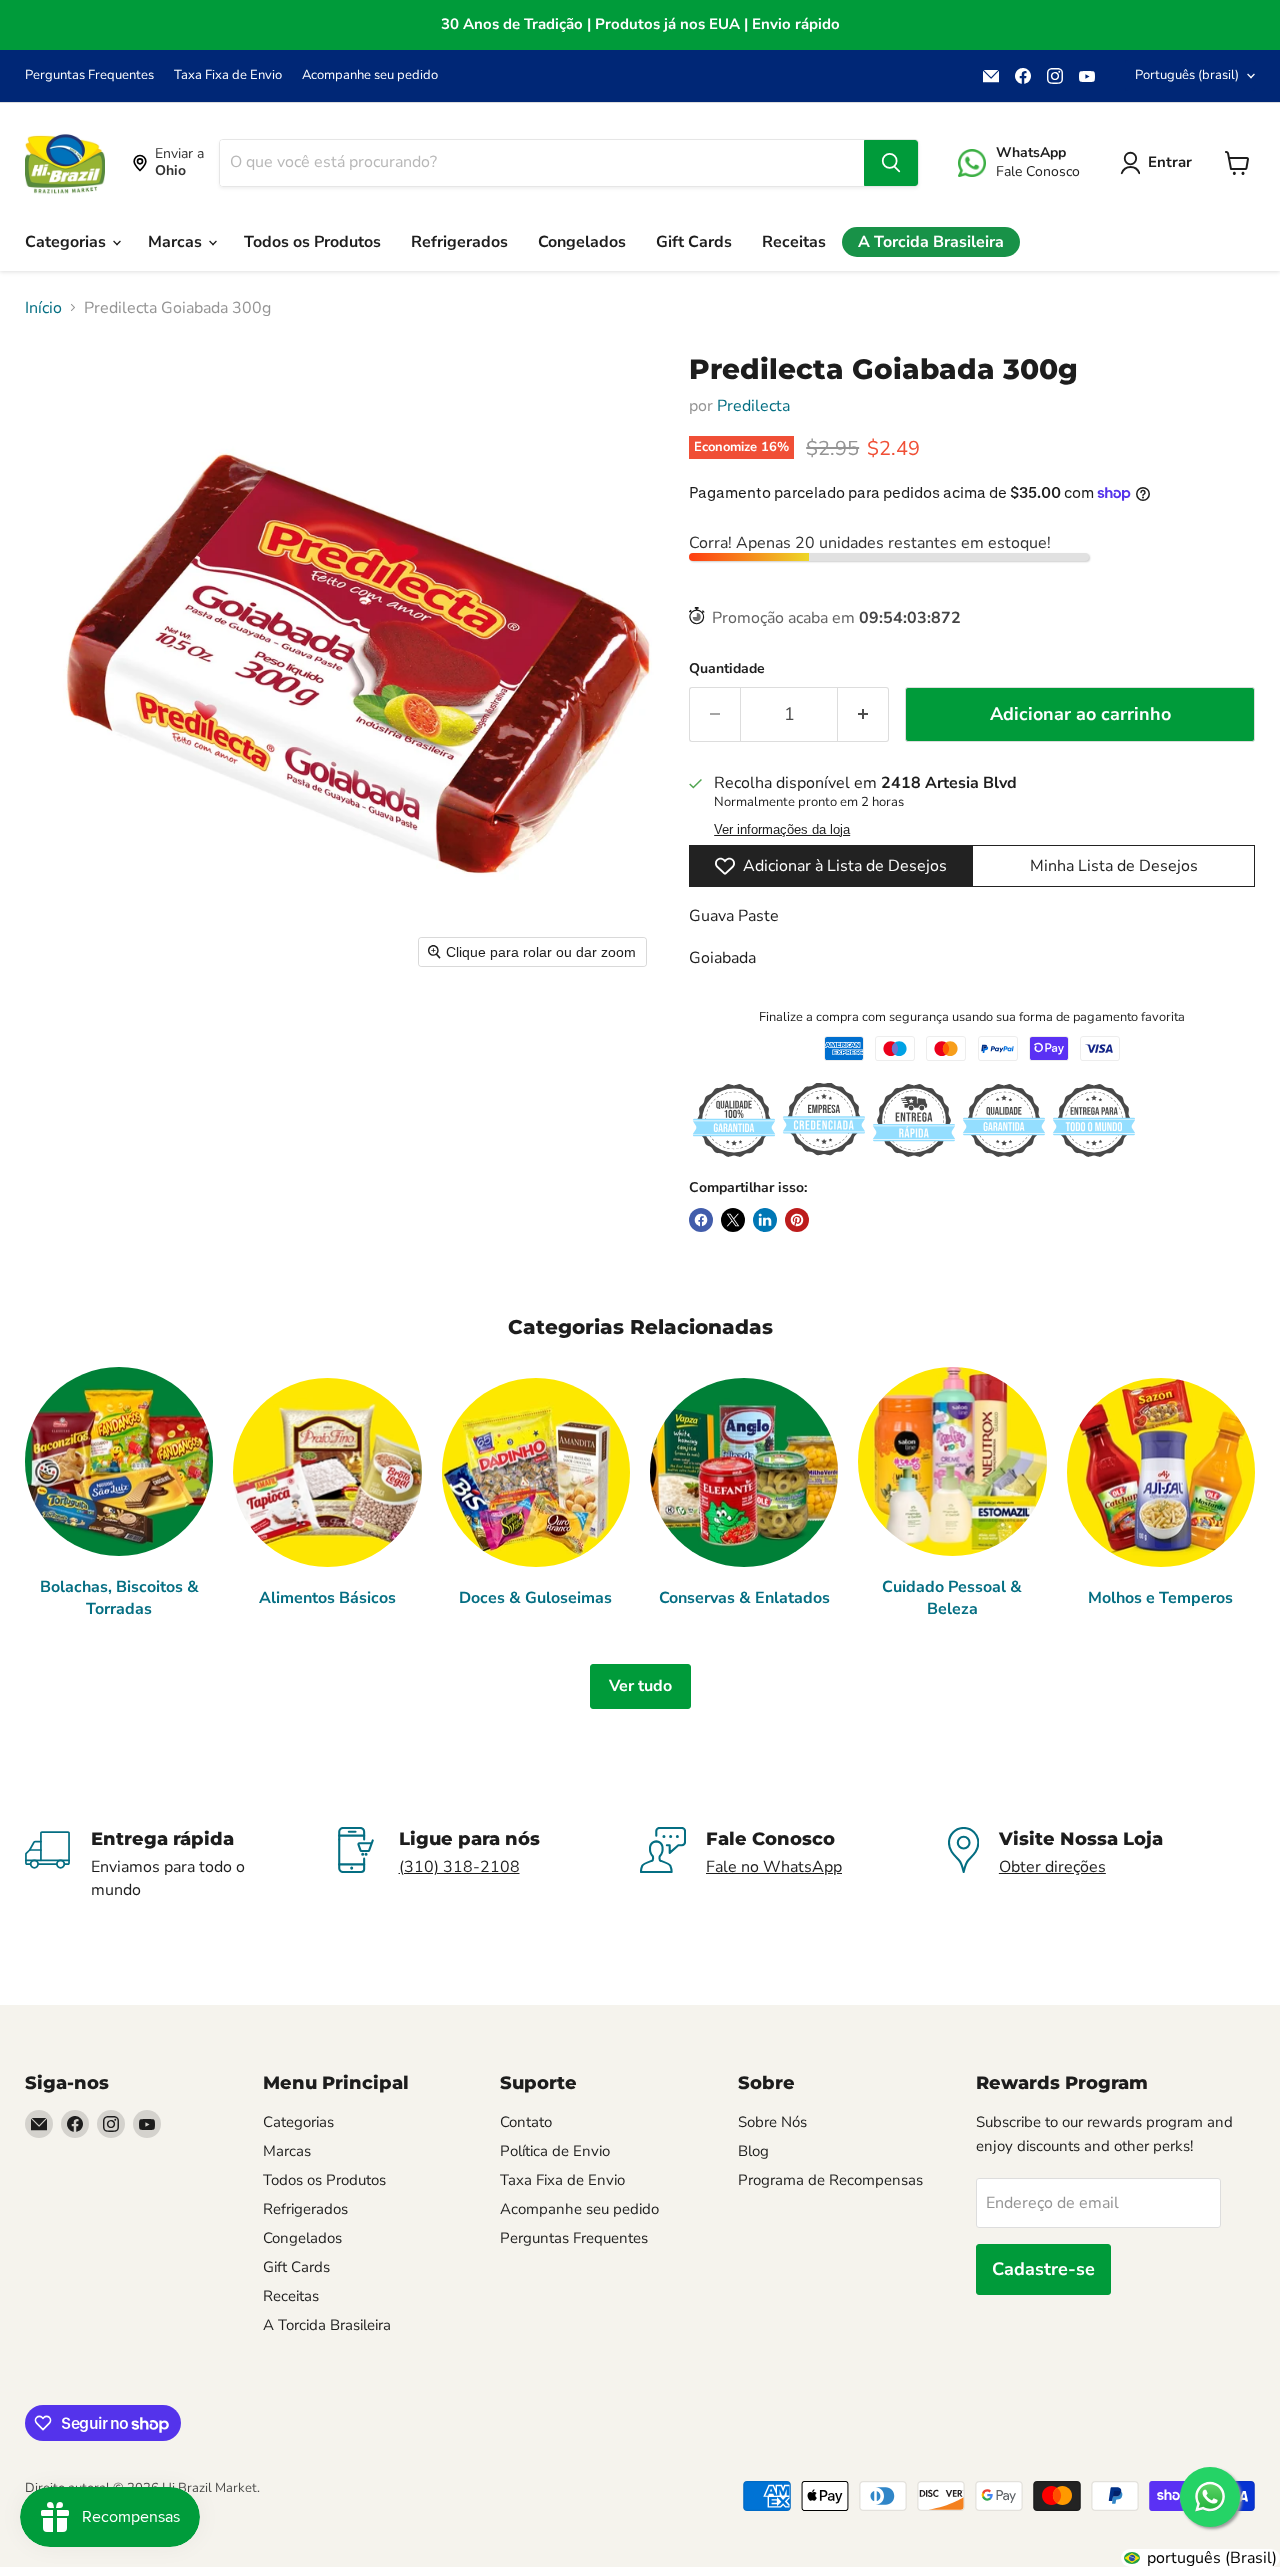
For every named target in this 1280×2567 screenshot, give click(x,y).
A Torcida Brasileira (931, 242)
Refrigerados (459, 242)
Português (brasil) (1187, 75)
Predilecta (753, 406)
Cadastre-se (1043, 2269)
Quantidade (727, 669)
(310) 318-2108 (459, 1867)
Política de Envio (555, 2151)
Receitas (794, 242)
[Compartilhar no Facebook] (701, 1220)
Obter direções (1052, 1867)
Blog (753, 2151)
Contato (526, 2122)
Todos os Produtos (312, 242)
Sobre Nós (772, 2122)
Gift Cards (694, 242)
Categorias (67, 242)
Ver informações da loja (782, 830)
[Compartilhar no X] (733, 1220)
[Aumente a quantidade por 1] (863, 714)
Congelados (582, 242)
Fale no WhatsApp (774, 1867)
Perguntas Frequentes (89, 75)
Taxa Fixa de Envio (228, 75)
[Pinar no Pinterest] (797, 1220)
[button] (1160, 163)
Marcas (177, 242)
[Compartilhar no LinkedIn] (765, 1220)
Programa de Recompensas (830, 2180)
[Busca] (891, 163)
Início (43, 308)
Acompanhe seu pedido (370, 75)
